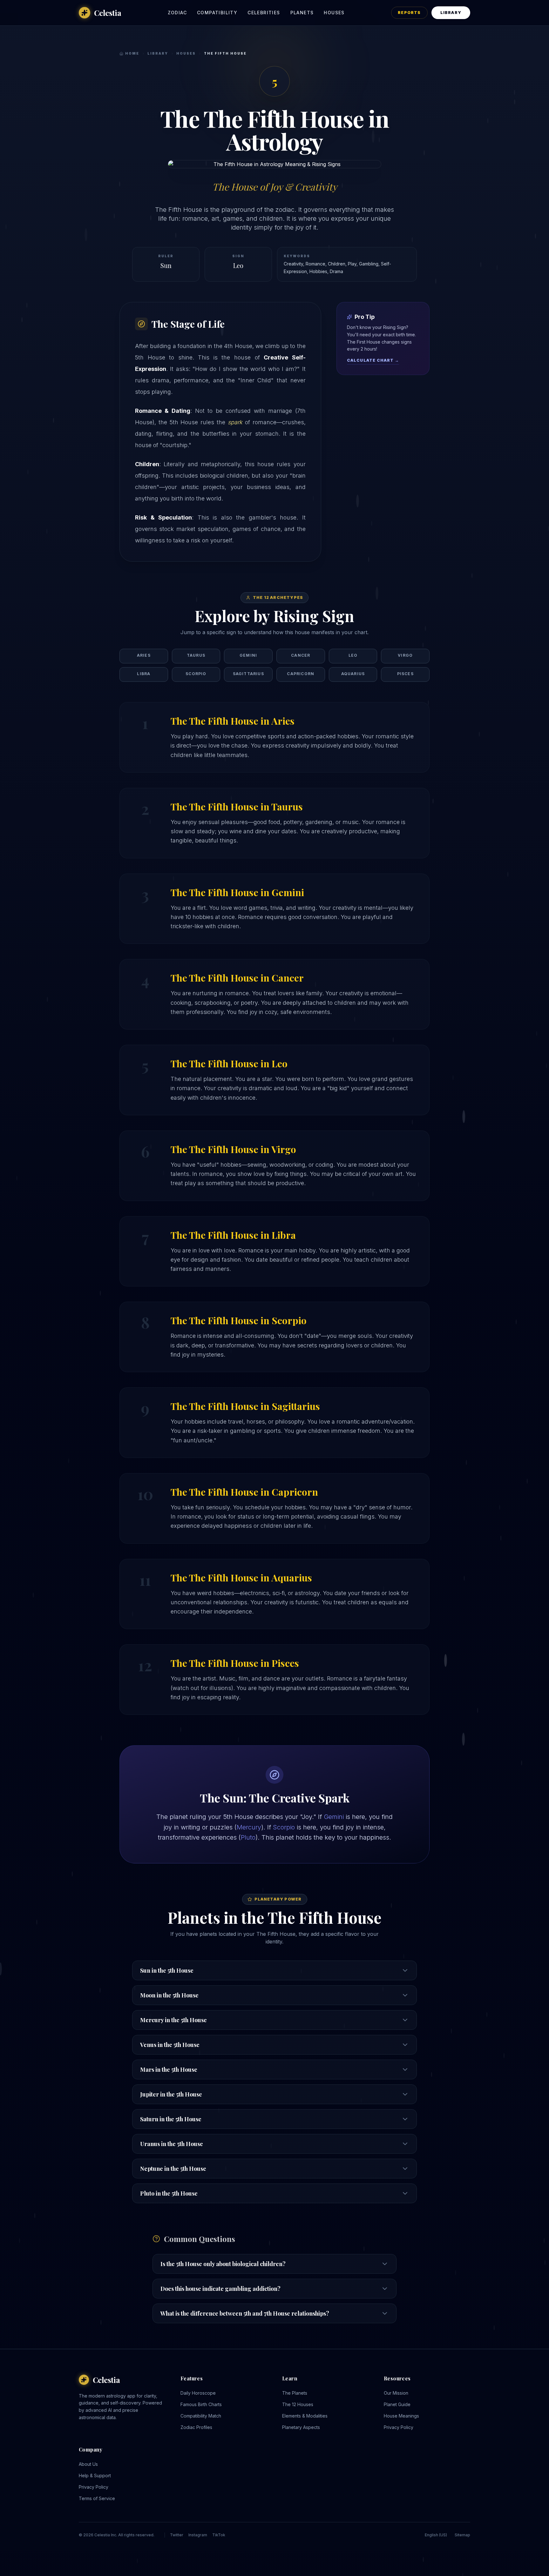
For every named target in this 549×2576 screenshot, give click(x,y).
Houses (334, 13)
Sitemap (462, 2535)
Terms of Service (97, 2498)
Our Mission (396, 2393)
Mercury (249, 1827)
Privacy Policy (399, 2427)
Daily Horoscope (198, 2393)
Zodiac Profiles (196, 2427)
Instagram (198, 2535)
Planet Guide (397, 2404)
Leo (238, 265)
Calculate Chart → (373, 360)
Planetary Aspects (301, 2427)
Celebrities (264, 13)
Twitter (177, 2535)
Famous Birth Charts (201, 2404)
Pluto (248, 1837)
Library (451, 13)
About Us (88, 2464)
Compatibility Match (201, 2416)
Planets (302, 13)
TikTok (219, 2535)
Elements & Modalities (305, 2416)
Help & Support (95, 2475)
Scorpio (284, 1827)
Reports (409, 13)
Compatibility (217, 13)
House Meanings (401, 2416)
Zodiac (177, 13)
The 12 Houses (298, 2404)
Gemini (334, 1817)
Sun (166, 265)
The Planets (295, 2393)
